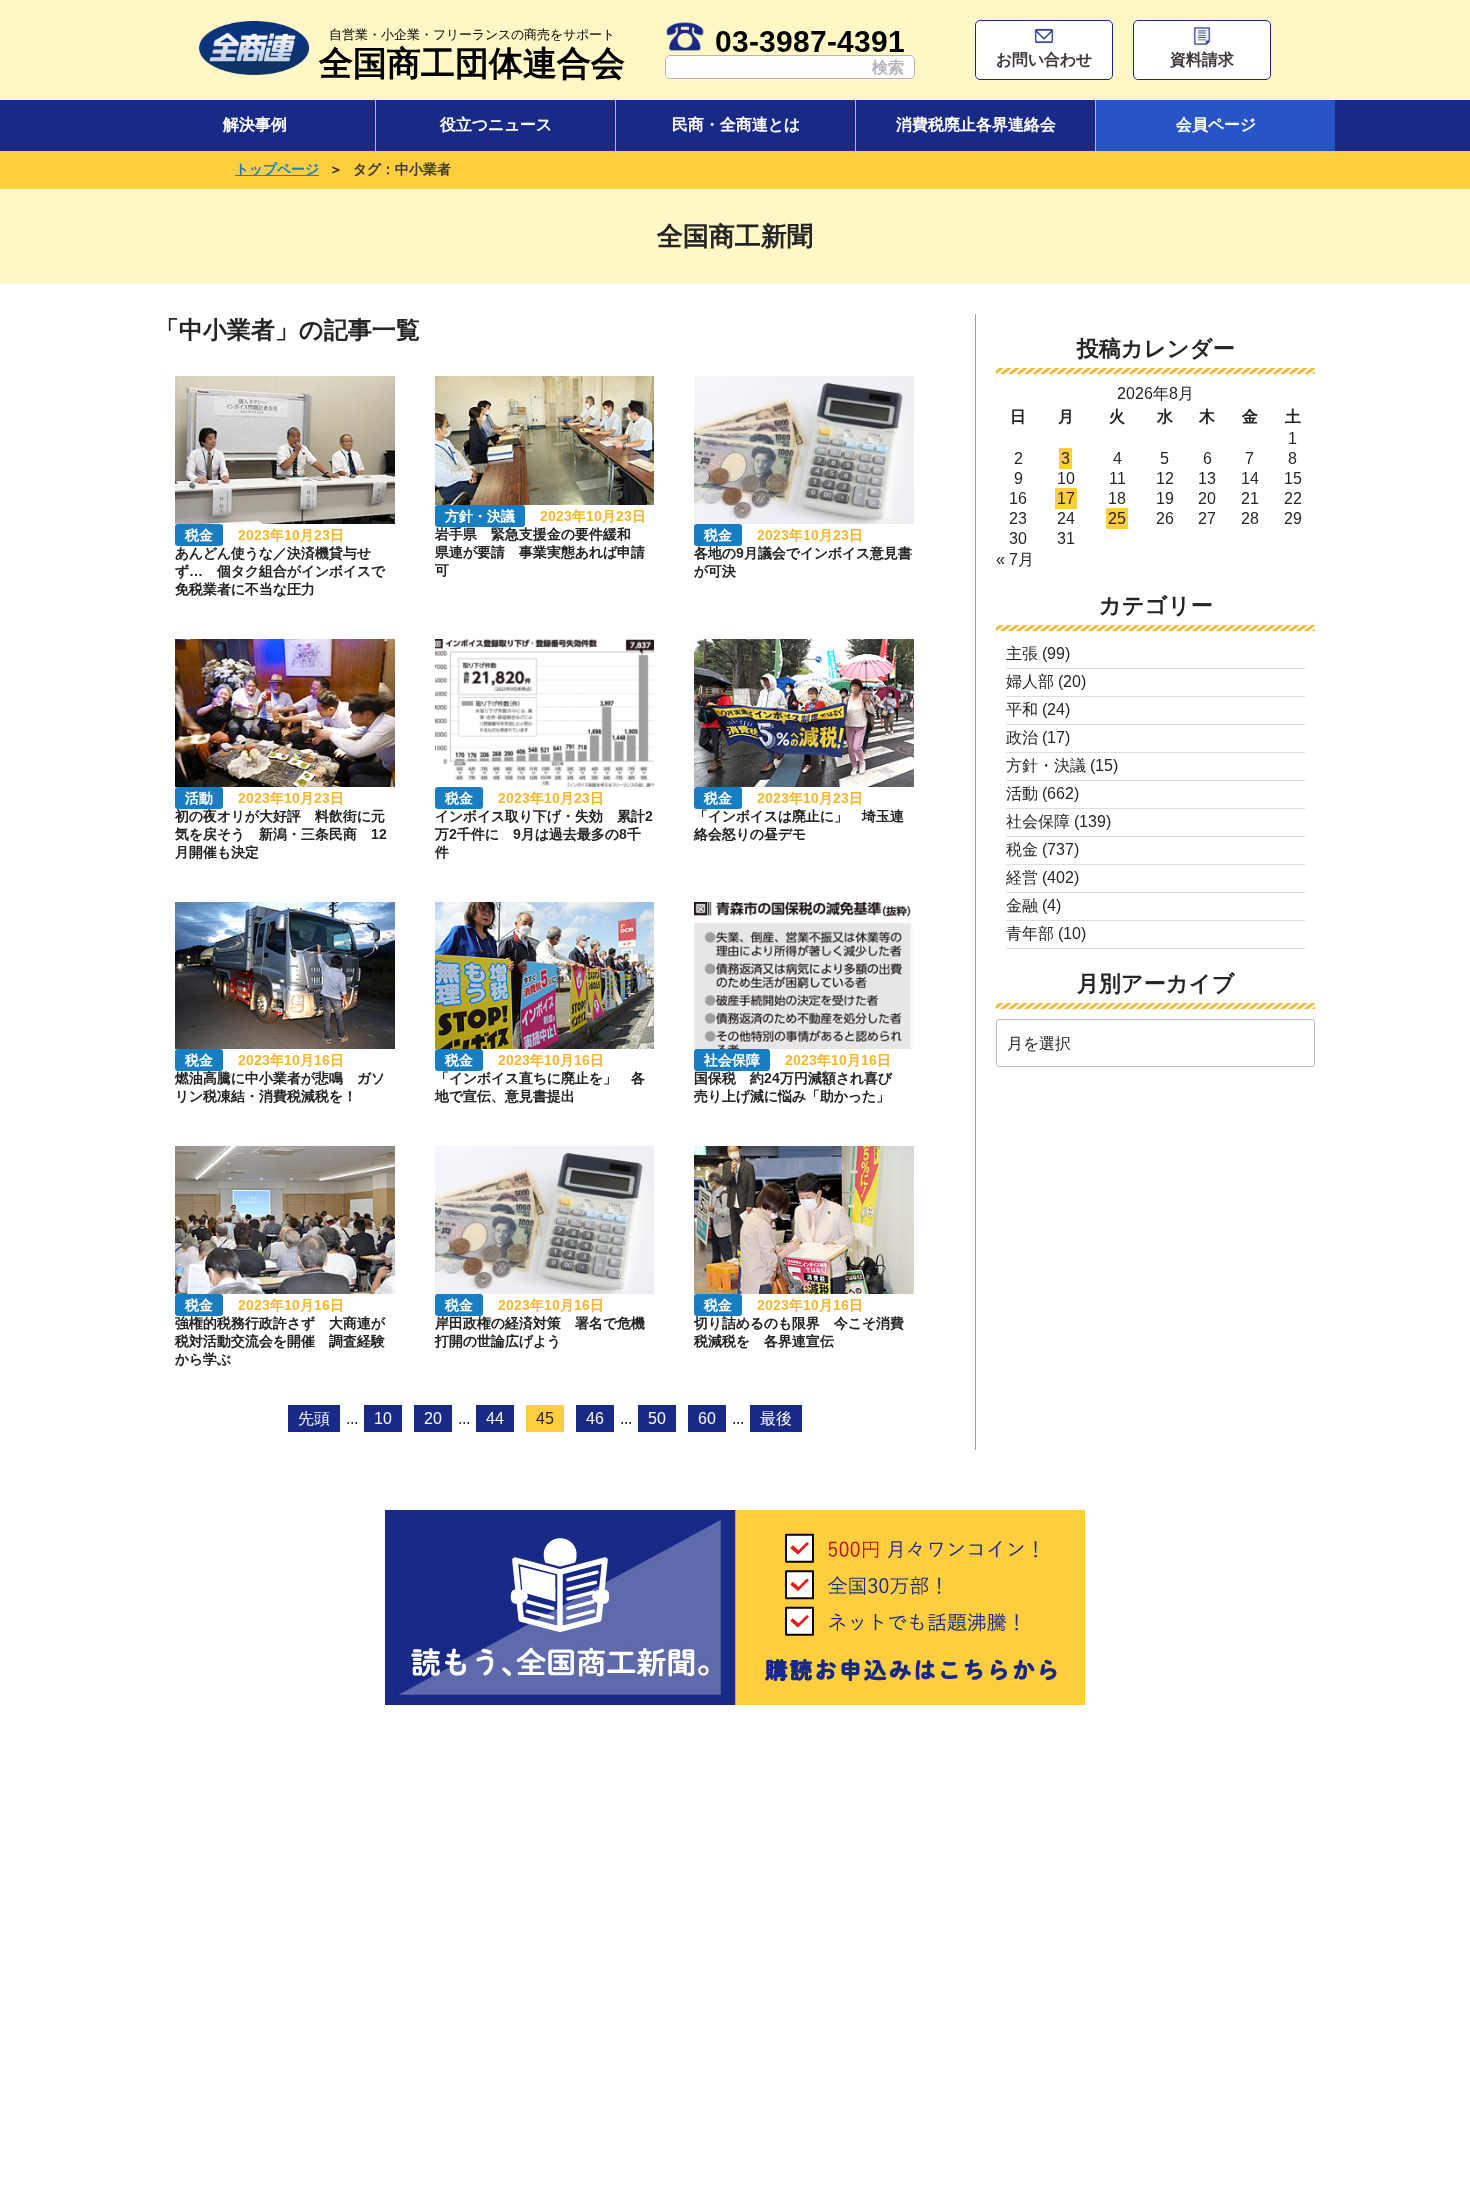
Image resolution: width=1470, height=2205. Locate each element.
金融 (1022, 905)
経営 (1022, 877)
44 (495, 1418)
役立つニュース (496, 124)
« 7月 (1015, 559)
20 (433, 1418)
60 (707, 1418)
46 (595, 1418)
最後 (776, 1418)
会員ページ (1216, 124)
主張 (1022, 653)
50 (657, 1418)
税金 (1022, 849)
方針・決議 (1046, 765)
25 (1117, 518)
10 (383, 1418)
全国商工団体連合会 (472, 54)
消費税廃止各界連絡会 (976, 124)
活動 (1022, 793)
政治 (1022, 737)
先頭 (314, 1418)
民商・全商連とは (736, 124)
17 (1066, 498)
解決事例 (255, 124)
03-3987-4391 (810, 41)
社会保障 (1038, 821)
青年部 (1030, 933)
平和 (1022, 709)
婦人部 (1030, 681)
